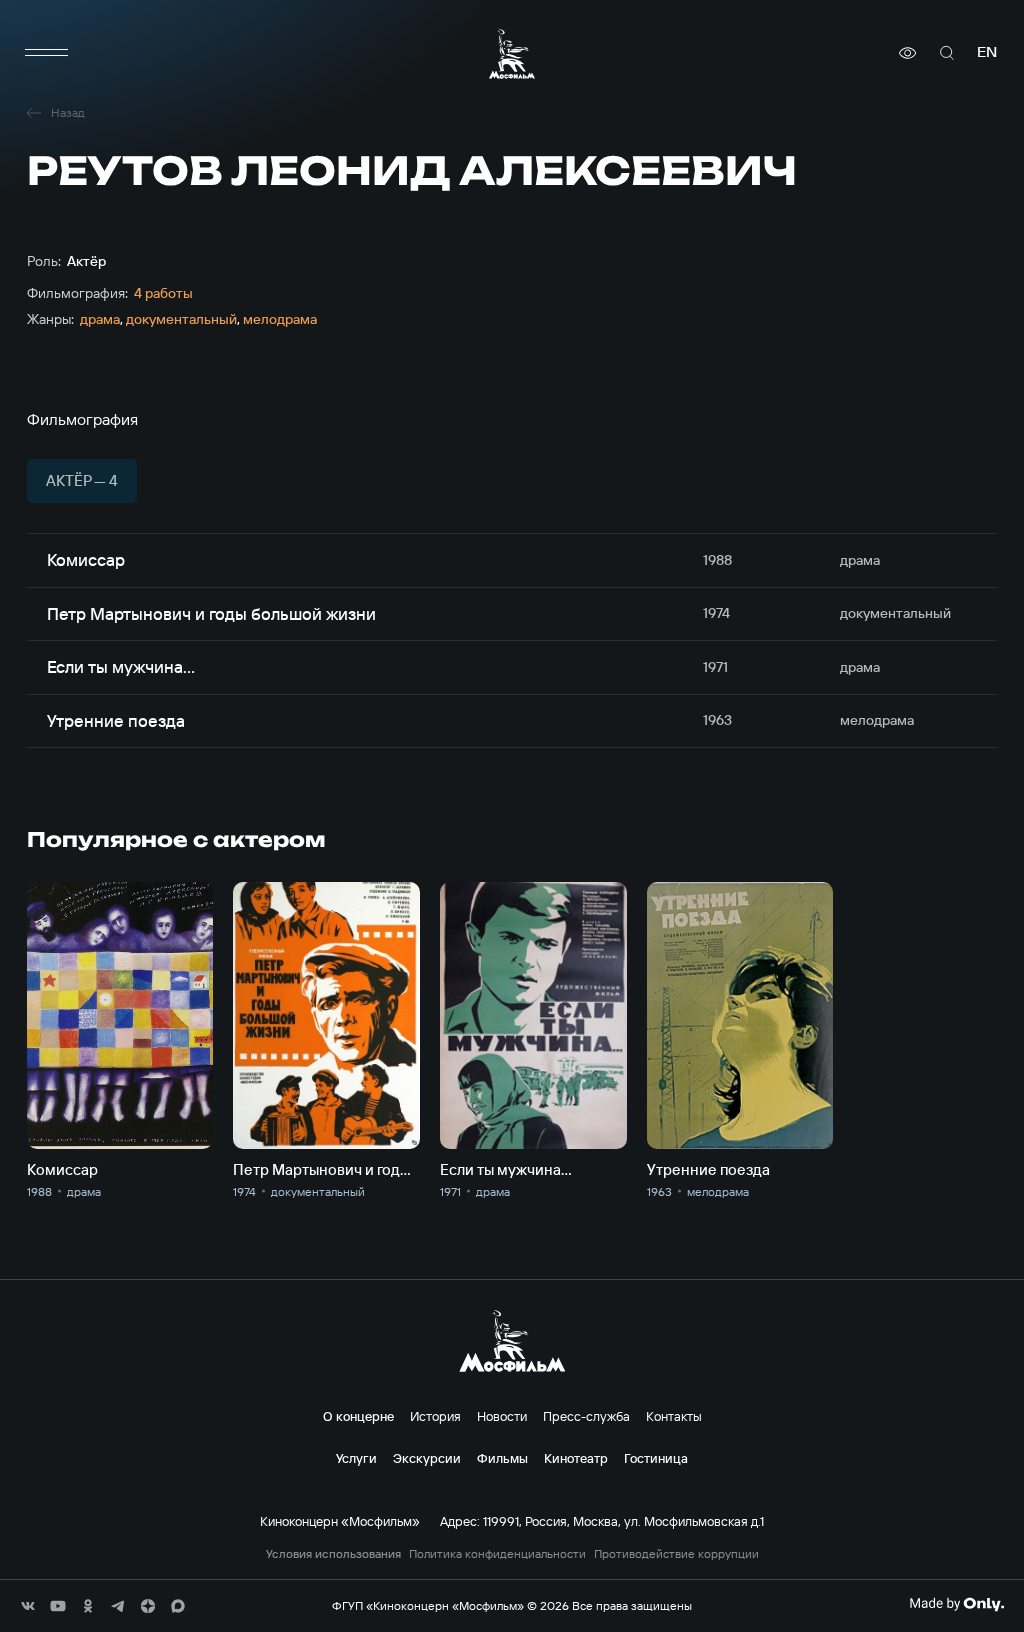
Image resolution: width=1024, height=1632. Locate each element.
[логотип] (512, 53)
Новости (502, 1416)
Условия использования (333, 1554)
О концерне (358, 1416)
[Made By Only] (956, 1604)
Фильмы (502, 1458)
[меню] (47, 53)
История (435, 1416)
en (987, 52)
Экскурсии (427, 1458)
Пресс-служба (586, 1416)
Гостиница (656, 1458)
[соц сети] (28, 1606)
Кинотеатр (576, 1458)
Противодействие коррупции (676, 1554)
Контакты (674, 1416)
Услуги (356, 1458)
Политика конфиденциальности (497, 1554)
